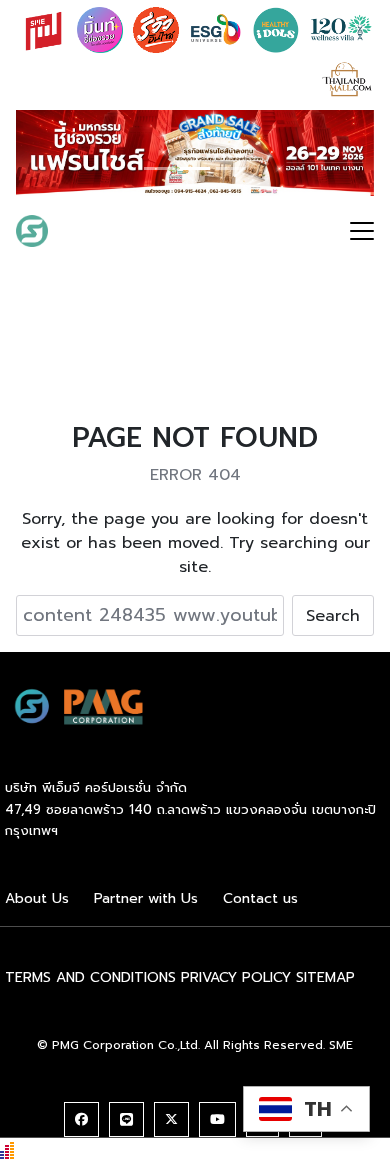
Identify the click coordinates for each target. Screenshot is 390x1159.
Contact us (260, 898)
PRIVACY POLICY (236, 977)
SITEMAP (325, 977)
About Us (37, 898)
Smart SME (112, 231)
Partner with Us (146, 898)
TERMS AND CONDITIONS (90, 977)
